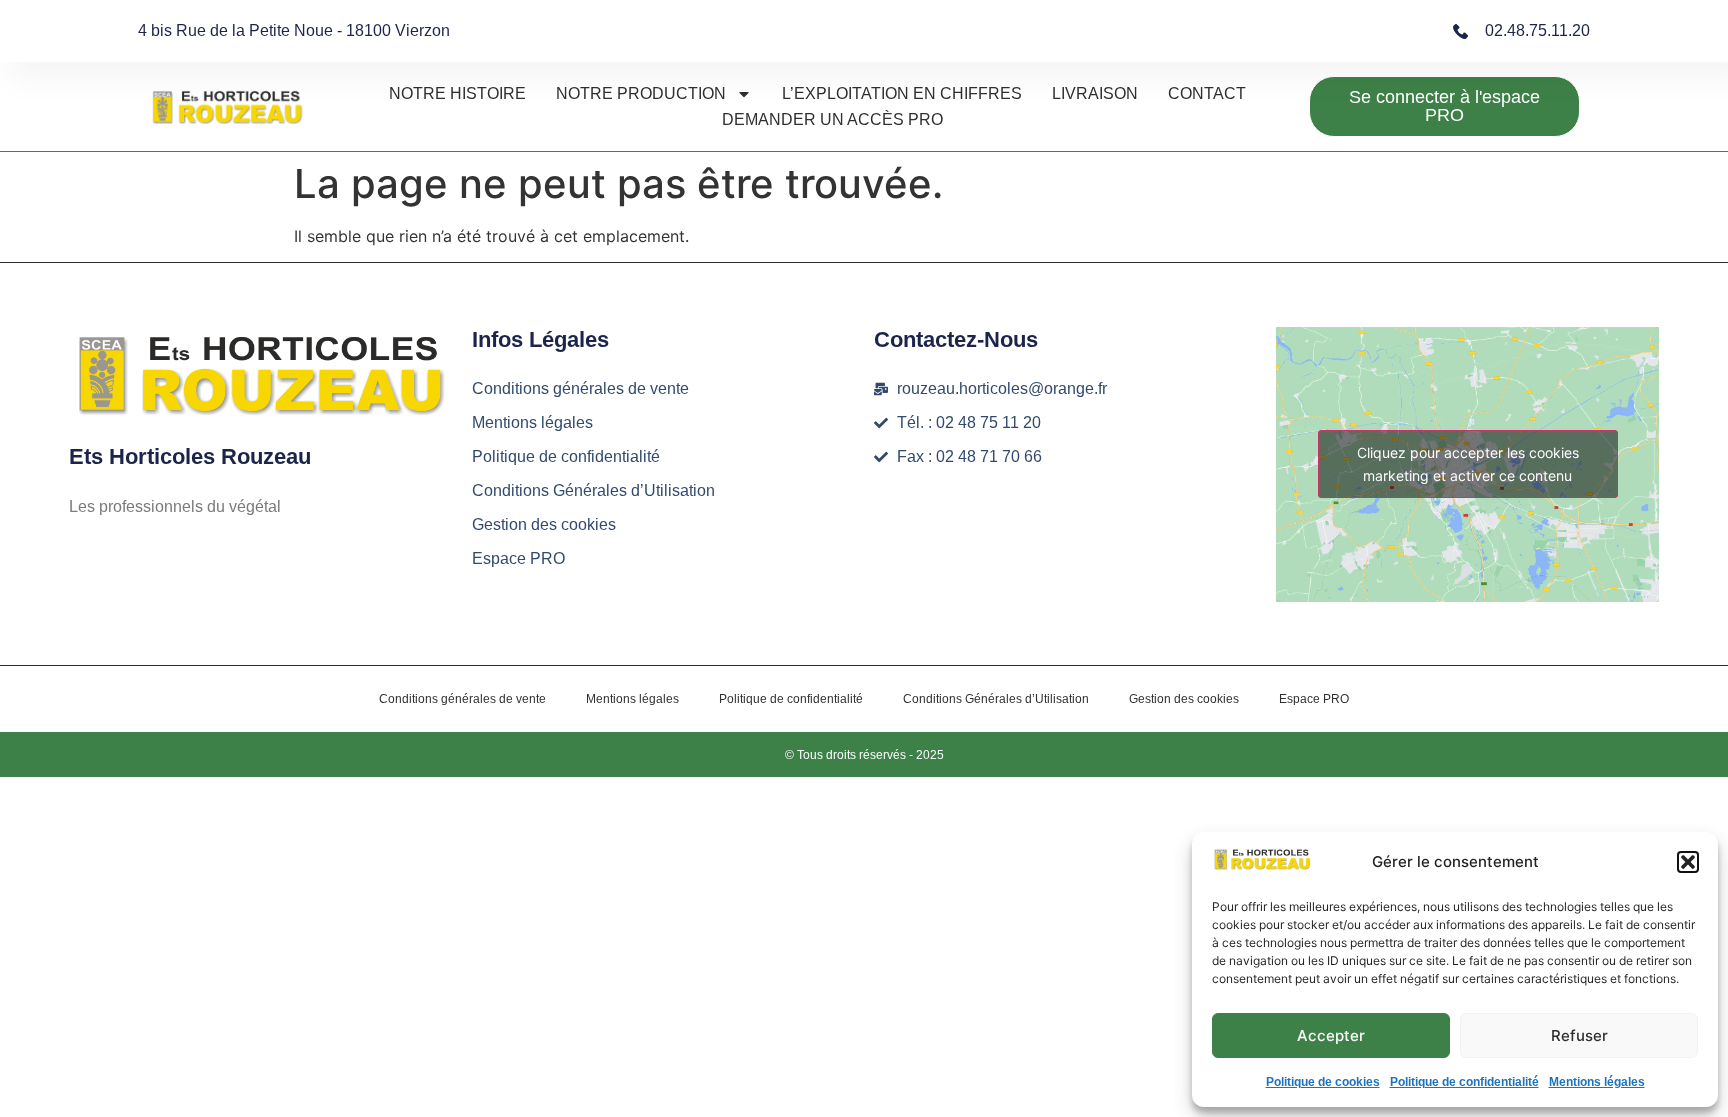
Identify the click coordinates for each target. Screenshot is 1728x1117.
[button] (1688, 862)
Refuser (1579, 1035)
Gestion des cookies (544, 524)
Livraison (1095, 93)
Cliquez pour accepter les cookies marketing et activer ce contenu (1468, 464)
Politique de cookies (1323, 1082)
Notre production (641, 93)
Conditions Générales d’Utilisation (593, 490)
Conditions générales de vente (580, 388)
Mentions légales (1597, 1082)
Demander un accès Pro (832, 119)
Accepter (1331, 1035)
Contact (1207, 93)
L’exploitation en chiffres (902, 93)
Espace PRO (518, 558)
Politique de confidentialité (1464, 1082)
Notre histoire (457, 93)
